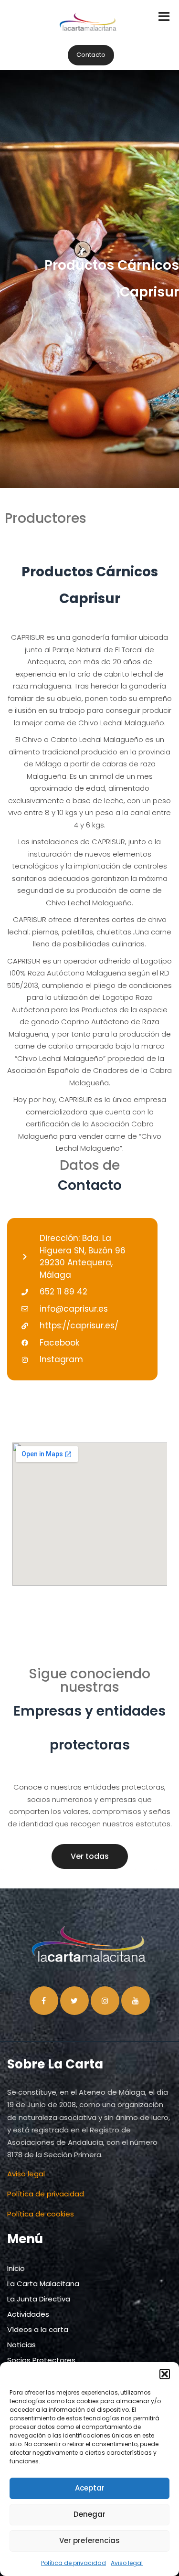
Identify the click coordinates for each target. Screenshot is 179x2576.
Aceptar (90, 2488)
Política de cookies (41, 2214)
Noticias (21, 2345)
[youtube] (136, 2001)
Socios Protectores (41, 2360)
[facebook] (44, 2001)
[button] (165, 2374)
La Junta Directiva (39, 2299)
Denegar (89, 2514)
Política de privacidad (74, 2563)
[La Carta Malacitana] (89, 31)
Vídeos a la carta (38, 2329)
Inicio (16, 2268)
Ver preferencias (89, 2540)
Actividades (28, 2314)
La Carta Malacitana (43, 2284)
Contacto (91, 55)
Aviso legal (127, 2563)
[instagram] (105, 2001)
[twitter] (74, 2001)
